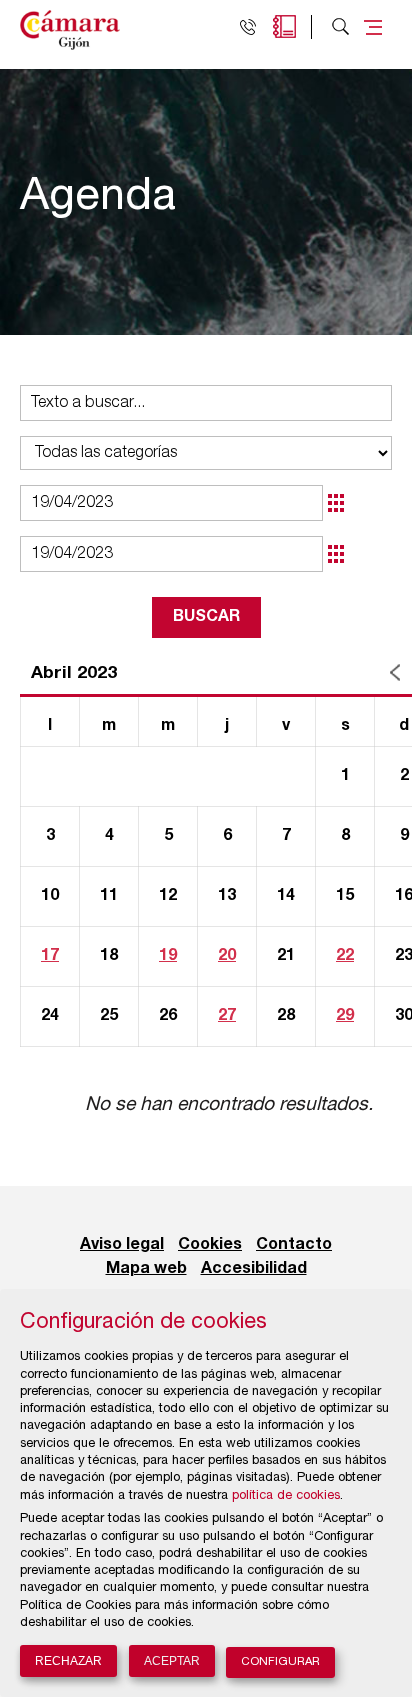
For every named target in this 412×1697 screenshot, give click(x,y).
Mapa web (146, 1269)
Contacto (294, 1245)
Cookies (210, 1245)
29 (345, 1016)
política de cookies (286, 1496)
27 (227, 1016)
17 (50, 956)
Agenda (284, 26)
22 (345, 956)
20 (227, 956)
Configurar (280, 1662)
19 (168, 956)
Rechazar (68, 1661)
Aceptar (172, 1661)
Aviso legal (122, 1245)
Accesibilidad (254, 1269)
